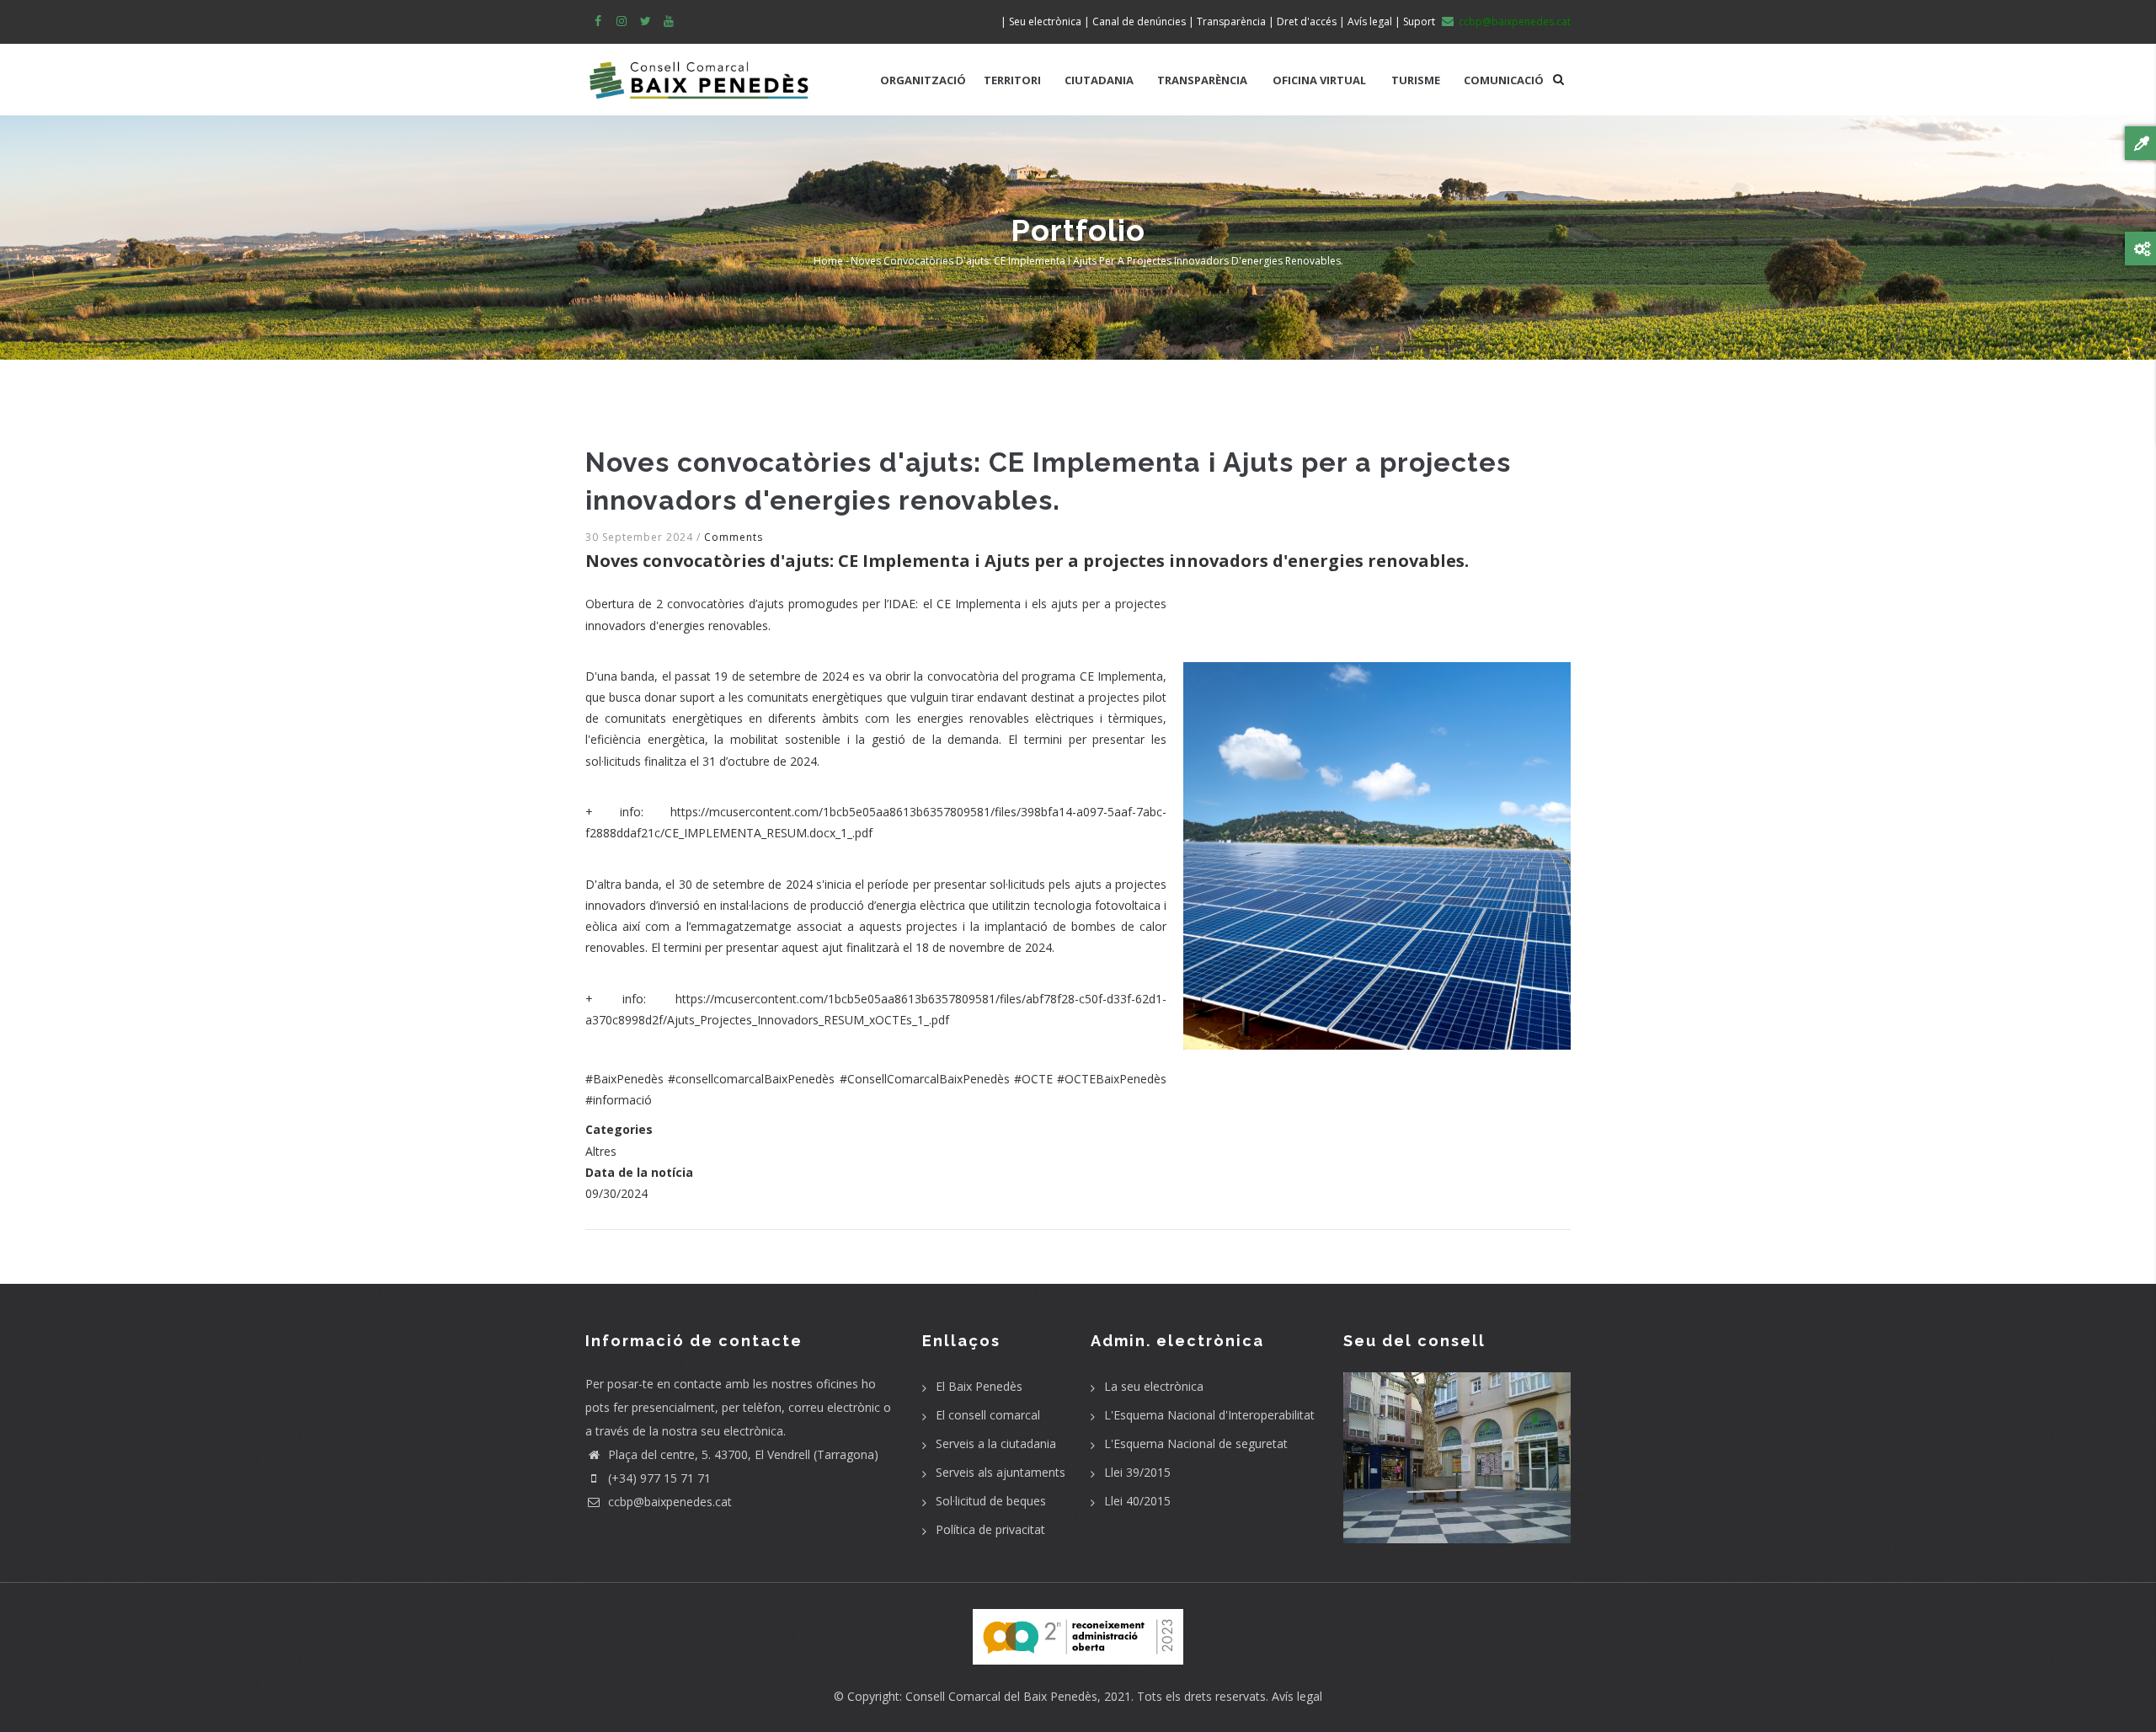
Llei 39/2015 (1137, 1472)
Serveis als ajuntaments (1001, 1472)
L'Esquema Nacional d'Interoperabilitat (1209, 1415)
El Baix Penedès (979, 1386)
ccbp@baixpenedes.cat (668, 1502)
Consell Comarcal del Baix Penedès (1001, 1696)
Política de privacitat (990, 1529)
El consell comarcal (988, 1415)
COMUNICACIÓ (1504, 80)
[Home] (699, 72)
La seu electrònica (1154, 1386)
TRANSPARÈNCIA (1202, 80)
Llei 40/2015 (1137, 1501)
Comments (734, 537)
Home (828, 261)
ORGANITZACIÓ (923, 80)
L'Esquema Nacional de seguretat (1196, 1443)
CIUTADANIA (1099, 80)
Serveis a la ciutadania (996, 1443)
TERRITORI (1012, 80)
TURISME (1416, 80)
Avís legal (1297, 1696)
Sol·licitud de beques (991, 1501)
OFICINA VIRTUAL (1319, 80)
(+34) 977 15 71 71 (658, 1478)
